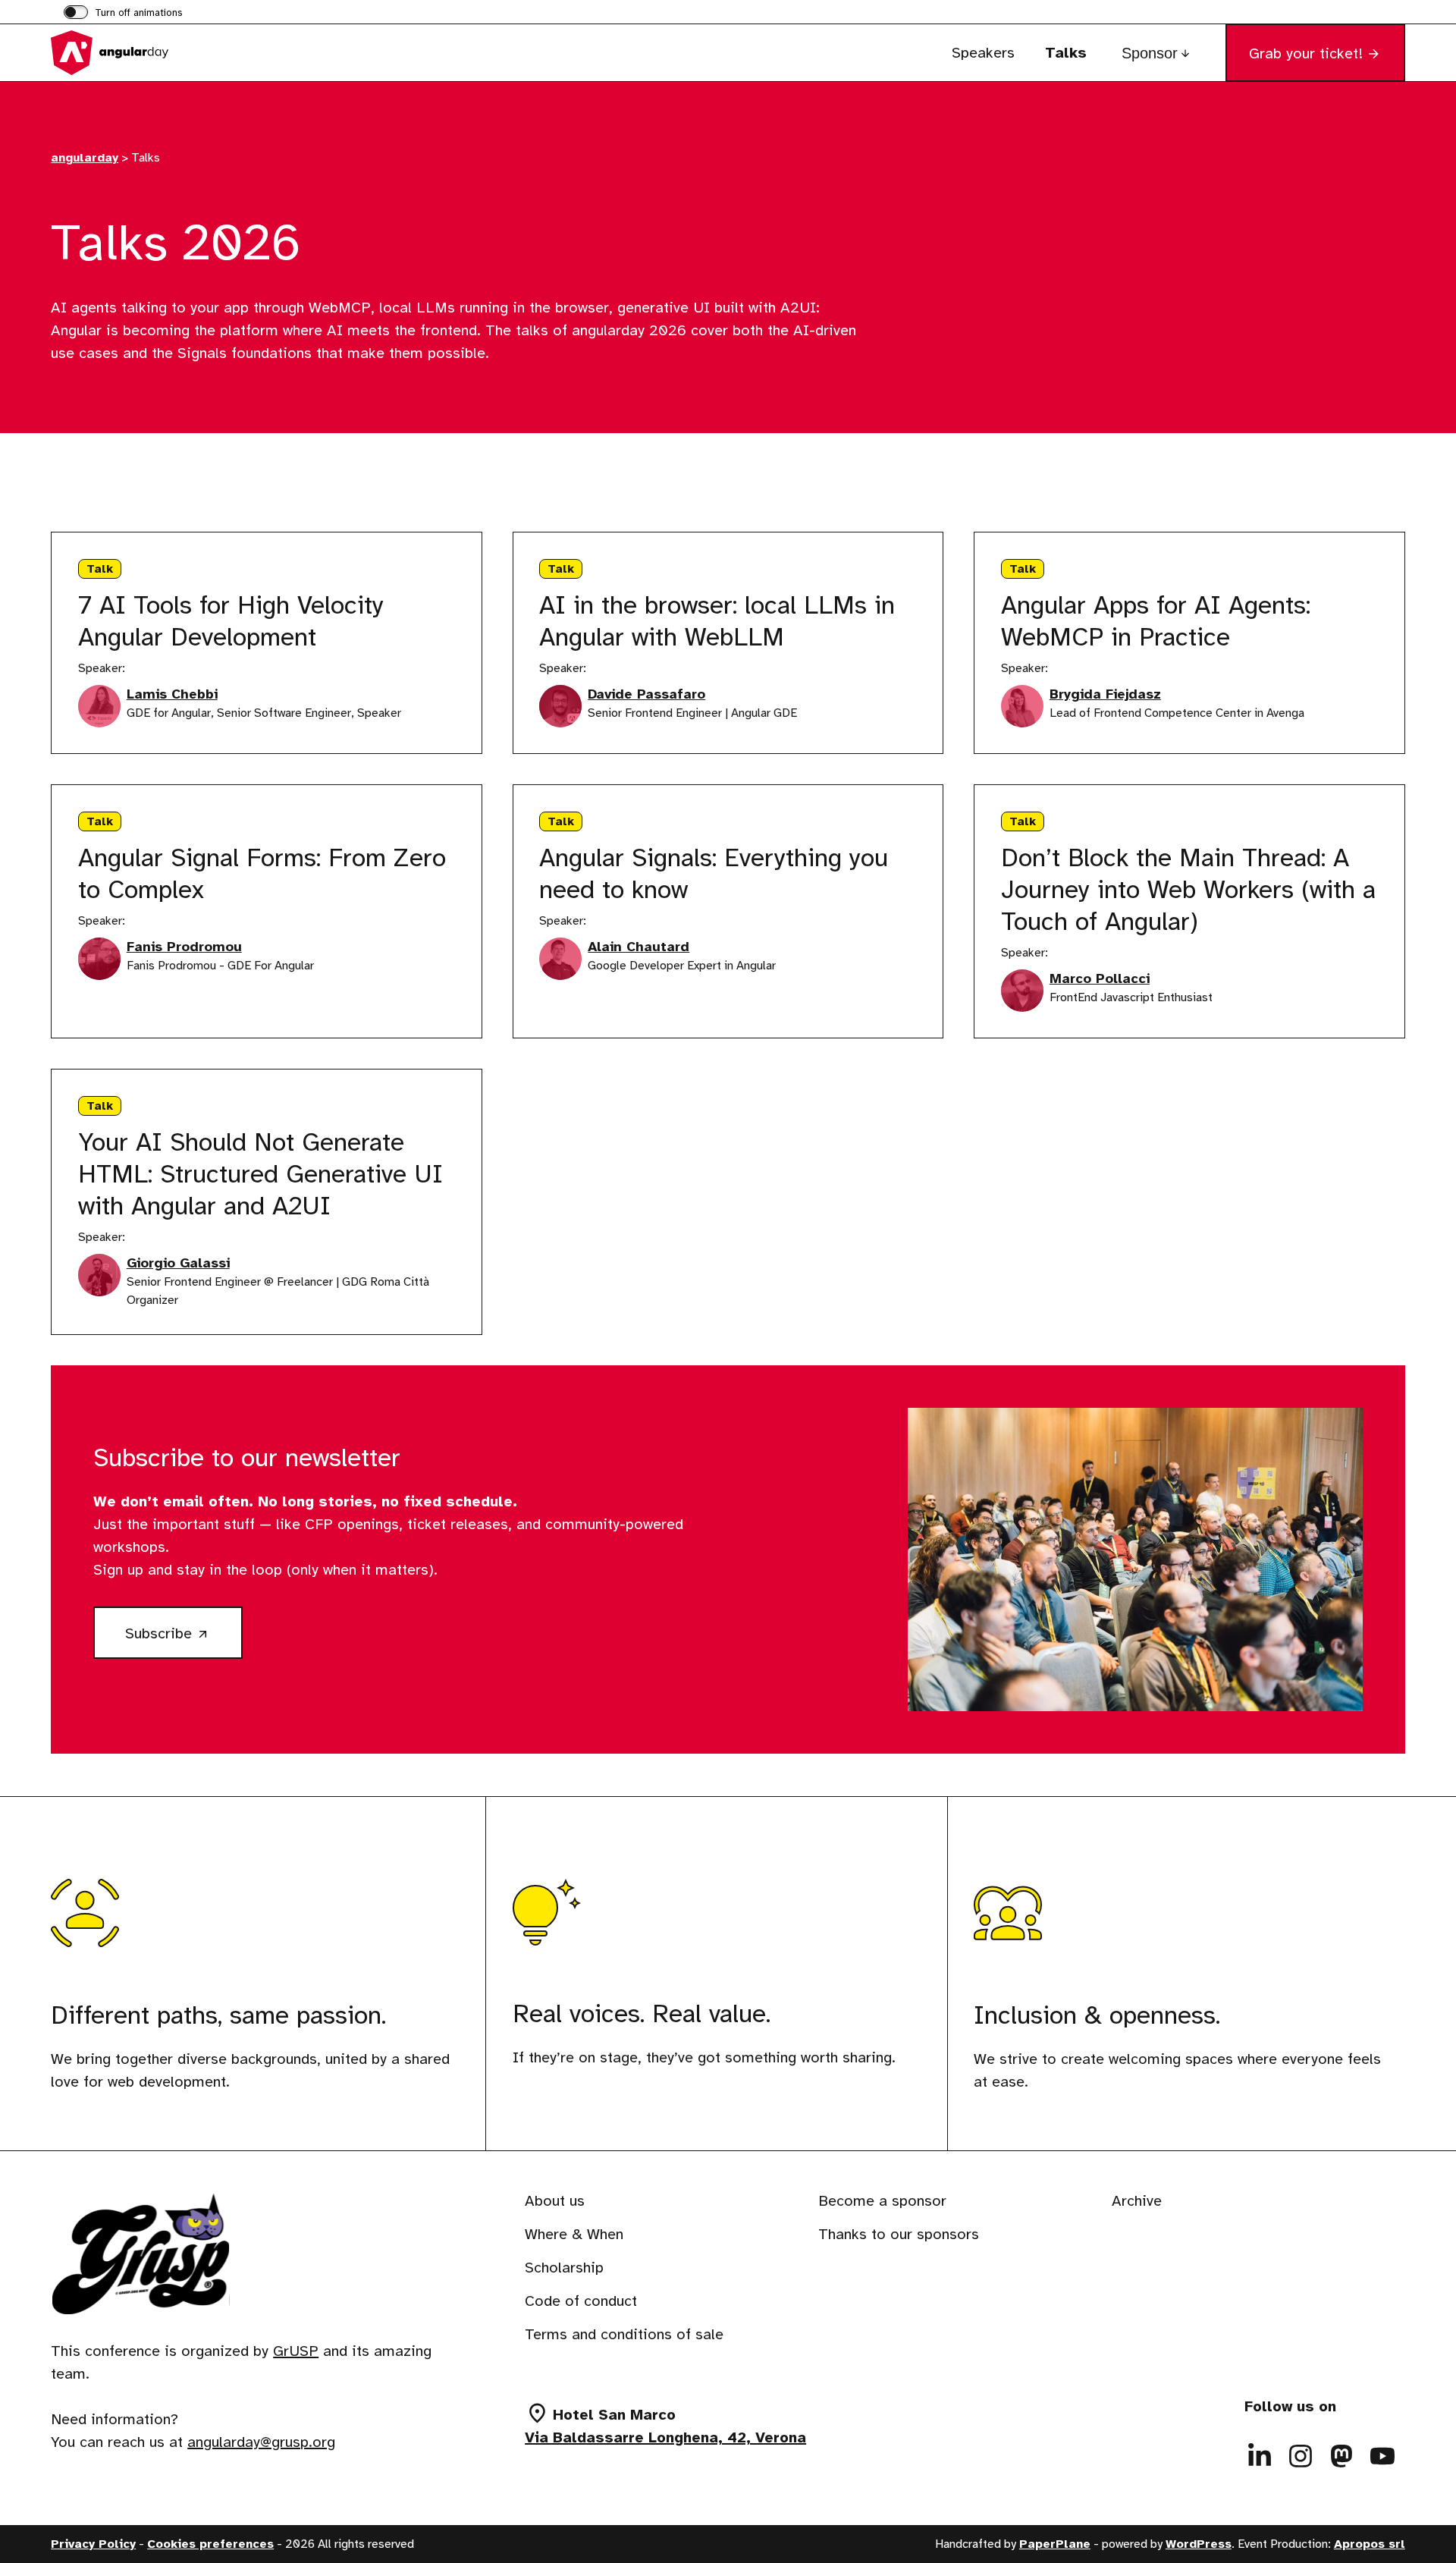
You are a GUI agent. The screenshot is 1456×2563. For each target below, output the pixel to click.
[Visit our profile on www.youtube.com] (1382, 2456)
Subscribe (184, 1640)
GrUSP (296, 2351)
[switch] (123, 14)
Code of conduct (581, 2301)
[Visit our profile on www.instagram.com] (1301, 2456)
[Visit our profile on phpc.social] (1341, 2456)
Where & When (574, 2234)
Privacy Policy (93, 2544)
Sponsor (1150, 53)
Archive (1137, 2201)
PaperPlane (1055, 2544)
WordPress (1199, 2544)
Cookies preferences (210, 2544)
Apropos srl (1370, 2544)
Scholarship (564, 2268)
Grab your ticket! (1306, 53)
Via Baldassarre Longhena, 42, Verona (665, 2437)
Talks (1066, 53)
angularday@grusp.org (261, 2442)
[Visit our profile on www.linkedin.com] (1260, 2456)
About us (555, 2201)
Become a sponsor (882, 2201)
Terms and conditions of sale (624, 2334)
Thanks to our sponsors (899, 2234)
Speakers (983, 53)
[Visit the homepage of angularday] (127, 53)
